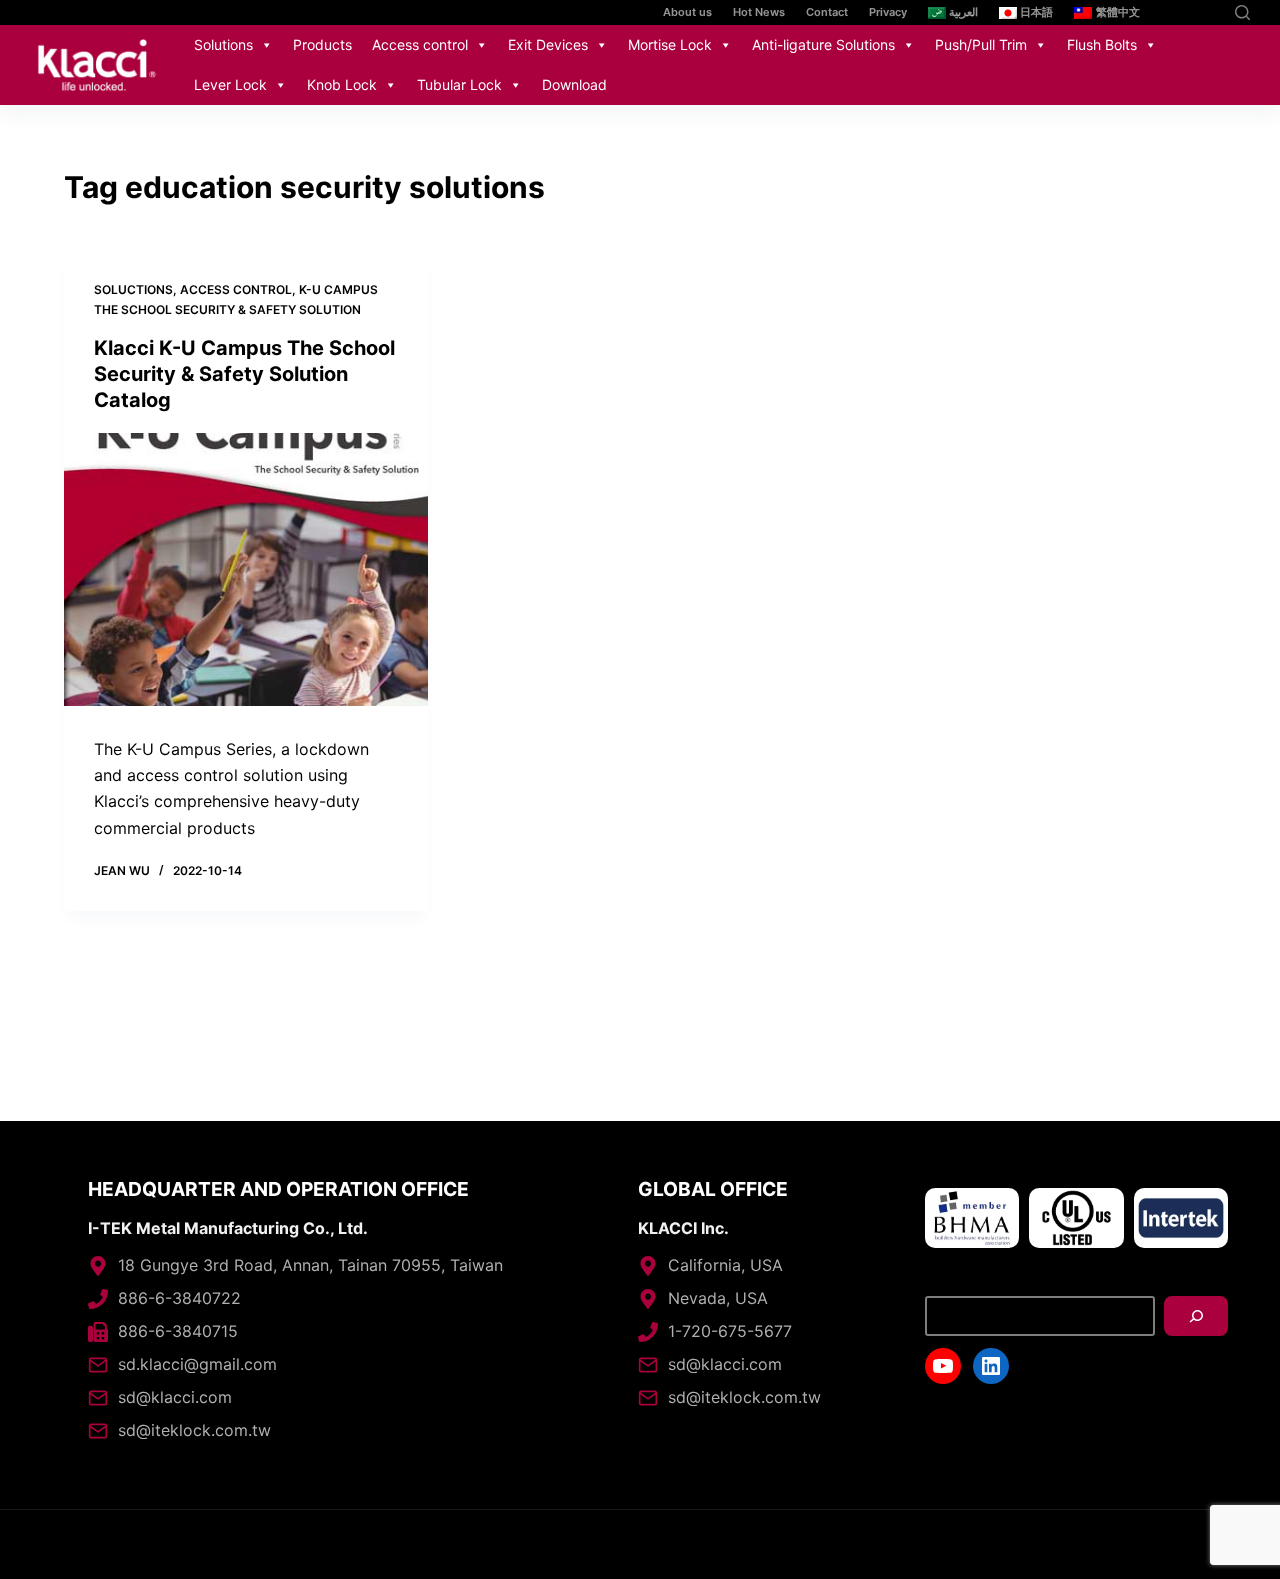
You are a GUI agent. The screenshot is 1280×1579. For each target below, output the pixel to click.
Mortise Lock (670, 44)
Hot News (759, 12)
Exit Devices (548, 44)
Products (322, 44)
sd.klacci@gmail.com (197, 1364)
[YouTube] (1177, 12)
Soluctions (133, 289)
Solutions (223, 44)
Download (574, 84)
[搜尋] (1196, 1316)
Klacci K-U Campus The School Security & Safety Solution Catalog (244, 374)
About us (687, 12)
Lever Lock (230, 84)
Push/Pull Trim (981, 44)
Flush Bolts (1102, 44)
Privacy (888, 12)
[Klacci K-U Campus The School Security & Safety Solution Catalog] (246, 569)
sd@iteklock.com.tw (194, 1430)
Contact (827, 12)
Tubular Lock (459, 84)
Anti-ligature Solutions (823, 44)
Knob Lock (342, 84)
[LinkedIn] (1207, 12)
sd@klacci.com (175, 1397)
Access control (420, 44)
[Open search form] (1242, 12)
